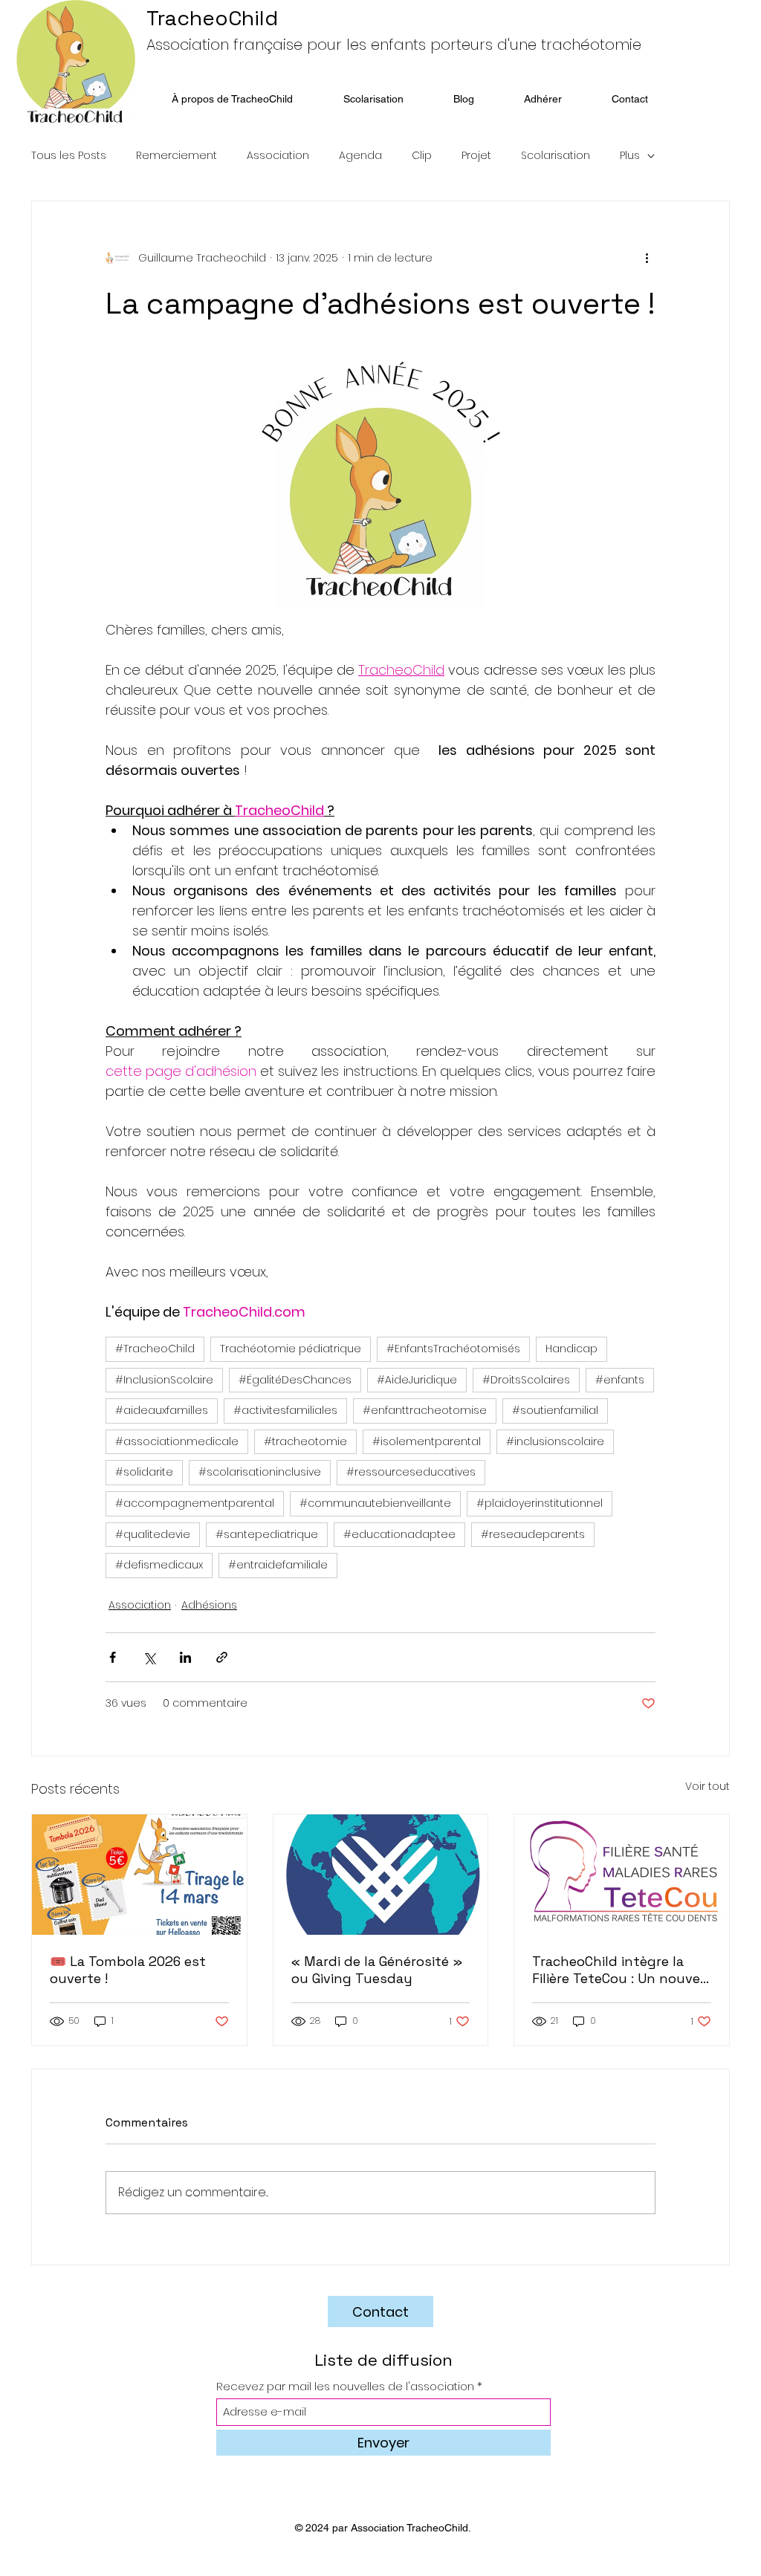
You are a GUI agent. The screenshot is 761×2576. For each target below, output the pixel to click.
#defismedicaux (159, 1565)
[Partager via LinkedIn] (185, 1657)
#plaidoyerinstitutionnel (540, 1503)
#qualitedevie (153, 1534)
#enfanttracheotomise (425, 1410)
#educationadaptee (399, 1534)
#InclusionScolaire (164, 1380)
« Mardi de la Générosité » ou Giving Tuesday (377, 1970)
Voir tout (707, 1786)
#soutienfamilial (555, 1410)
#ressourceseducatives (411, 1472)
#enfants (620, 1380)
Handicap (571, 1349)
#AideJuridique (417, 1380)
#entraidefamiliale (278, 1565)
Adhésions (209, 1605)
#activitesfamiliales (285, 1410)
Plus (630, 156)
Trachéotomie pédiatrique (291, 1349)
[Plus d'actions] (647, 258)
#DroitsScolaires (526, 1380)
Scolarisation (556, 156)
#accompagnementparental (195, 1503)
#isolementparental (427, 1441)
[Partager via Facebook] (113, 1657)
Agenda (360, 156)
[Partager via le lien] (222, 1657)
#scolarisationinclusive (260, 1472)
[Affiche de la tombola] (139, 1875)
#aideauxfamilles (162, 1410)
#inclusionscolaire (555, 1441)
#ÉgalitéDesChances (295, 1380)
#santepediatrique (267, 1534)
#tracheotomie (305, 1441)
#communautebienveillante (375, 1503)
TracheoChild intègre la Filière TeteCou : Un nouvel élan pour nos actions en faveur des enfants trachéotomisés (618, 1970)
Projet (476, 156)
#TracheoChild (155, 1349)
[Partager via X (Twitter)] (149, 1657)
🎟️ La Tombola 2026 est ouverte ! (128, 1970)
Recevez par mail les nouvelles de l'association (345, 2386)
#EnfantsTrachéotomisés (453, 1349)
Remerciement (177, 156)
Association (278, 156)
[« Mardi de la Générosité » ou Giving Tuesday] (381, 1875)
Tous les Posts (69, 156)
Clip (422, 156)
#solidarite (144, 1472)
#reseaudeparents (533, 1534)
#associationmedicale (177, 1441)
